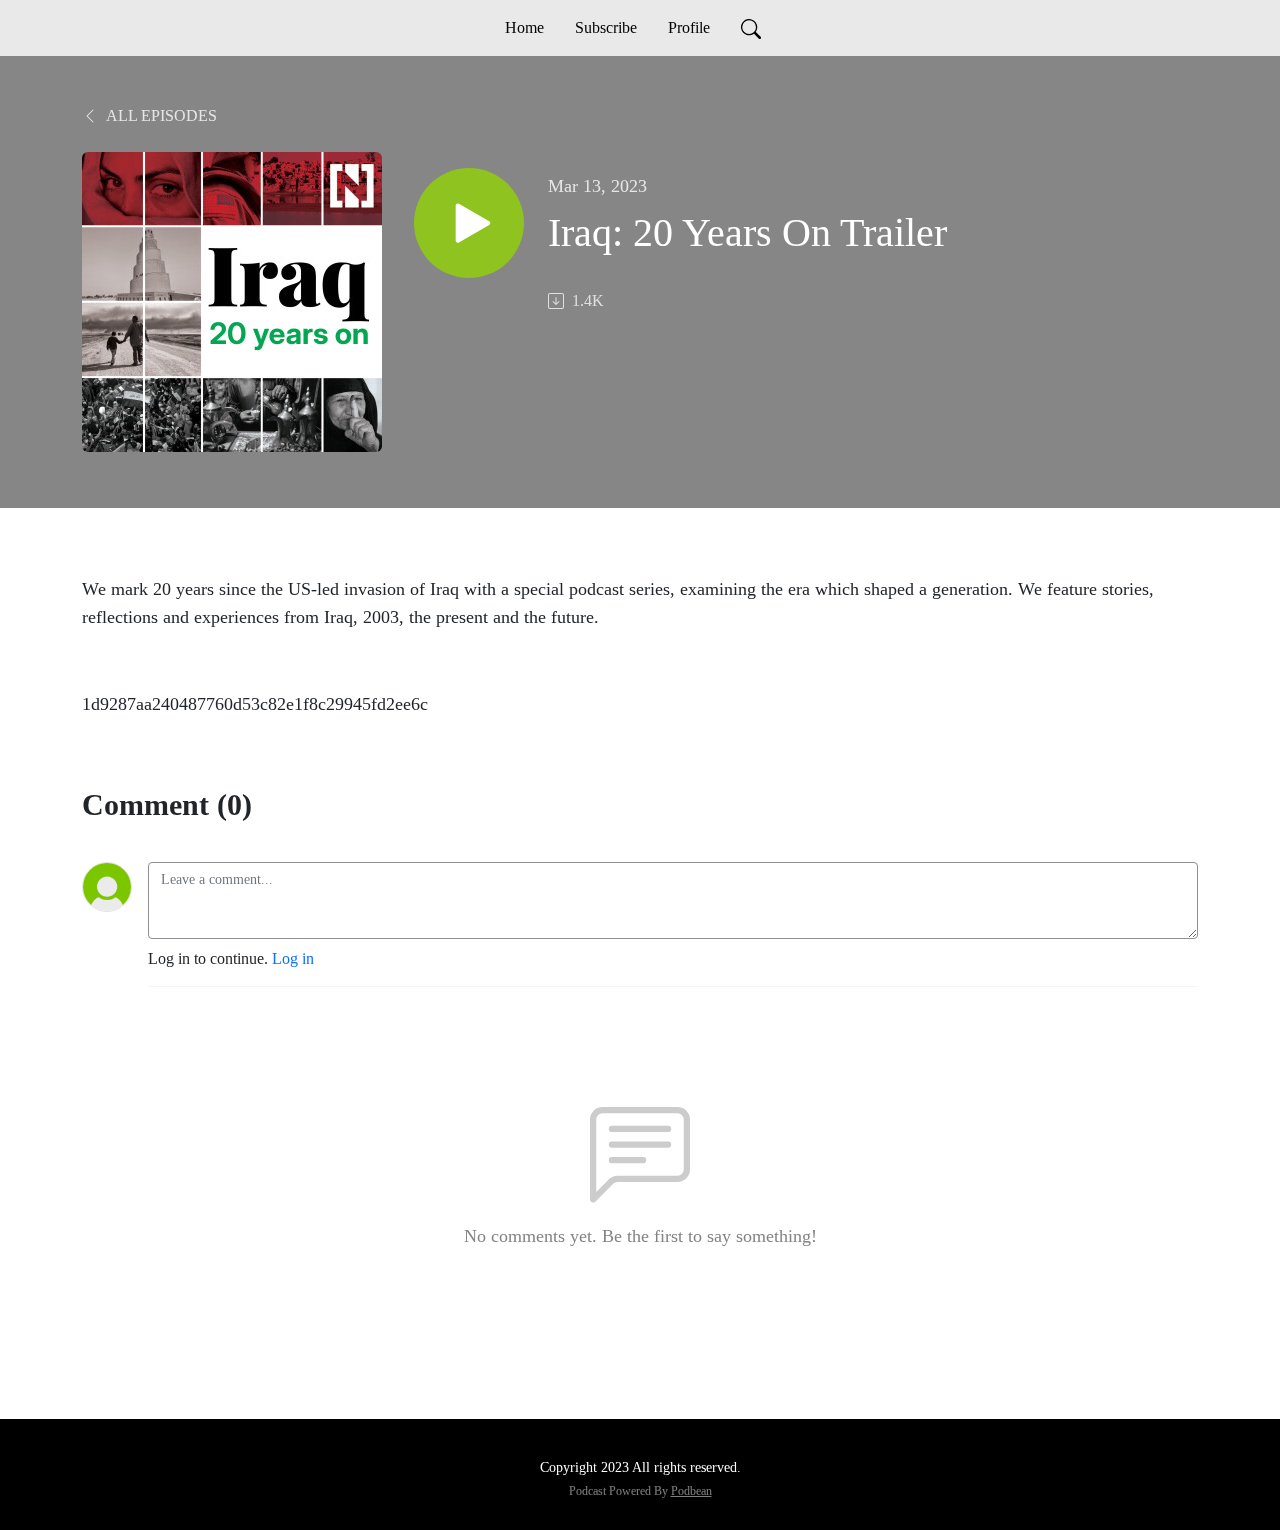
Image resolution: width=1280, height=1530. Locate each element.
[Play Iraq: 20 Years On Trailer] (469, 223)
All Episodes (160, 115)
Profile (689, 27)
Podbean (691, 1491)
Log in (293, 958)
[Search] (751, 28)
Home (524, 27)
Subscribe (606, 27)
